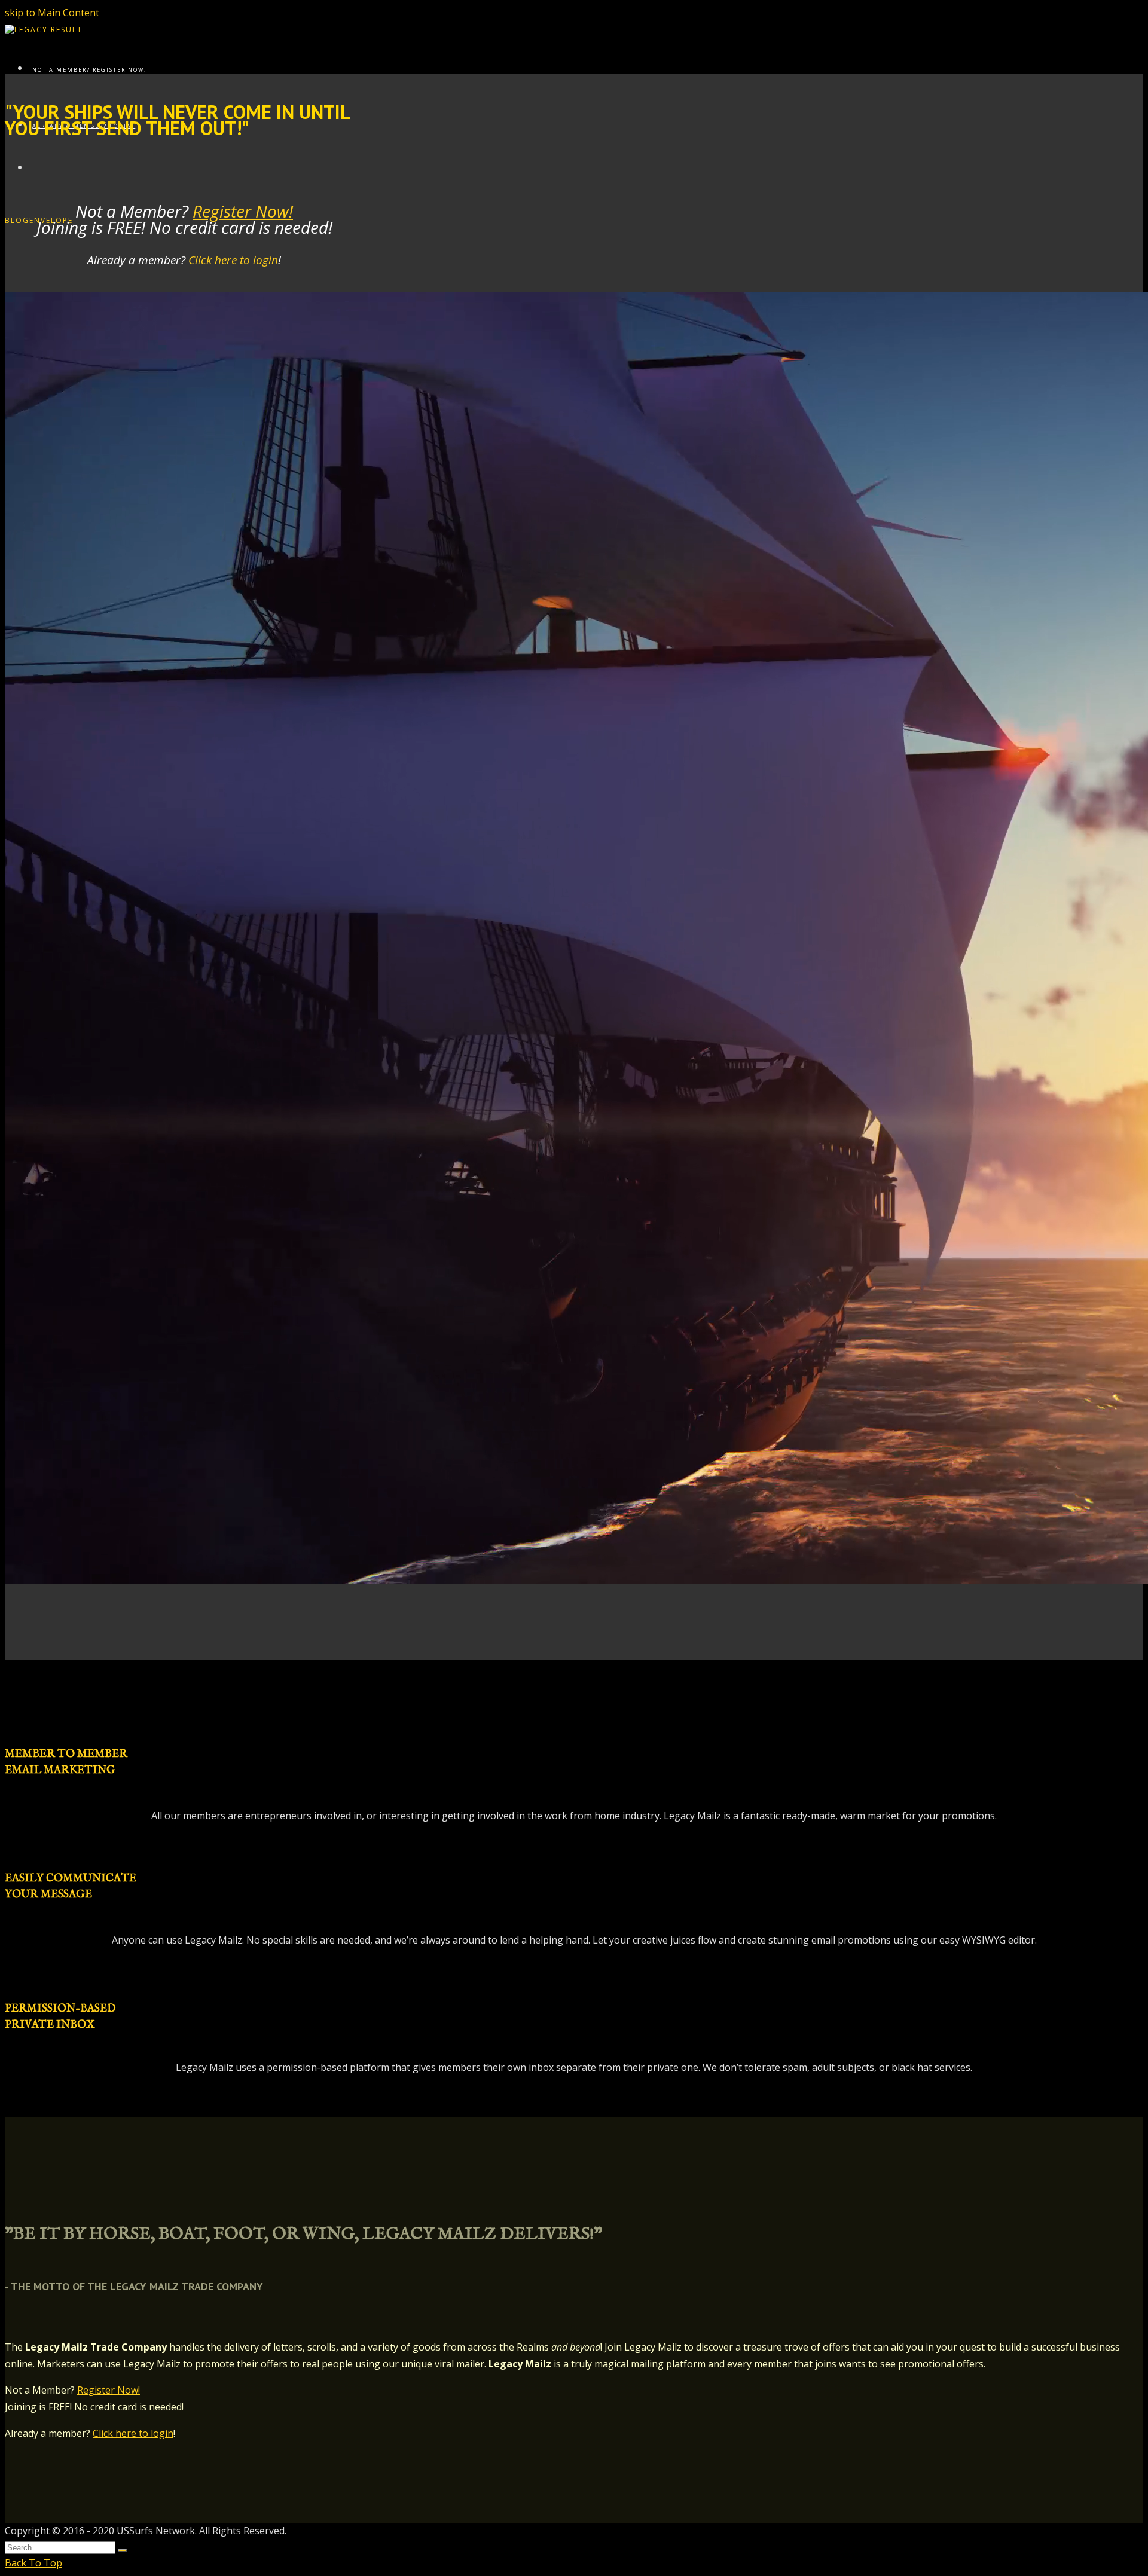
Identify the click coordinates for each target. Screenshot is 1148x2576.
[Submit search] (123, 2550)
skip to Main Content (52, 13)
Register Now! (243, 211)
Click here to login (233, 260)
